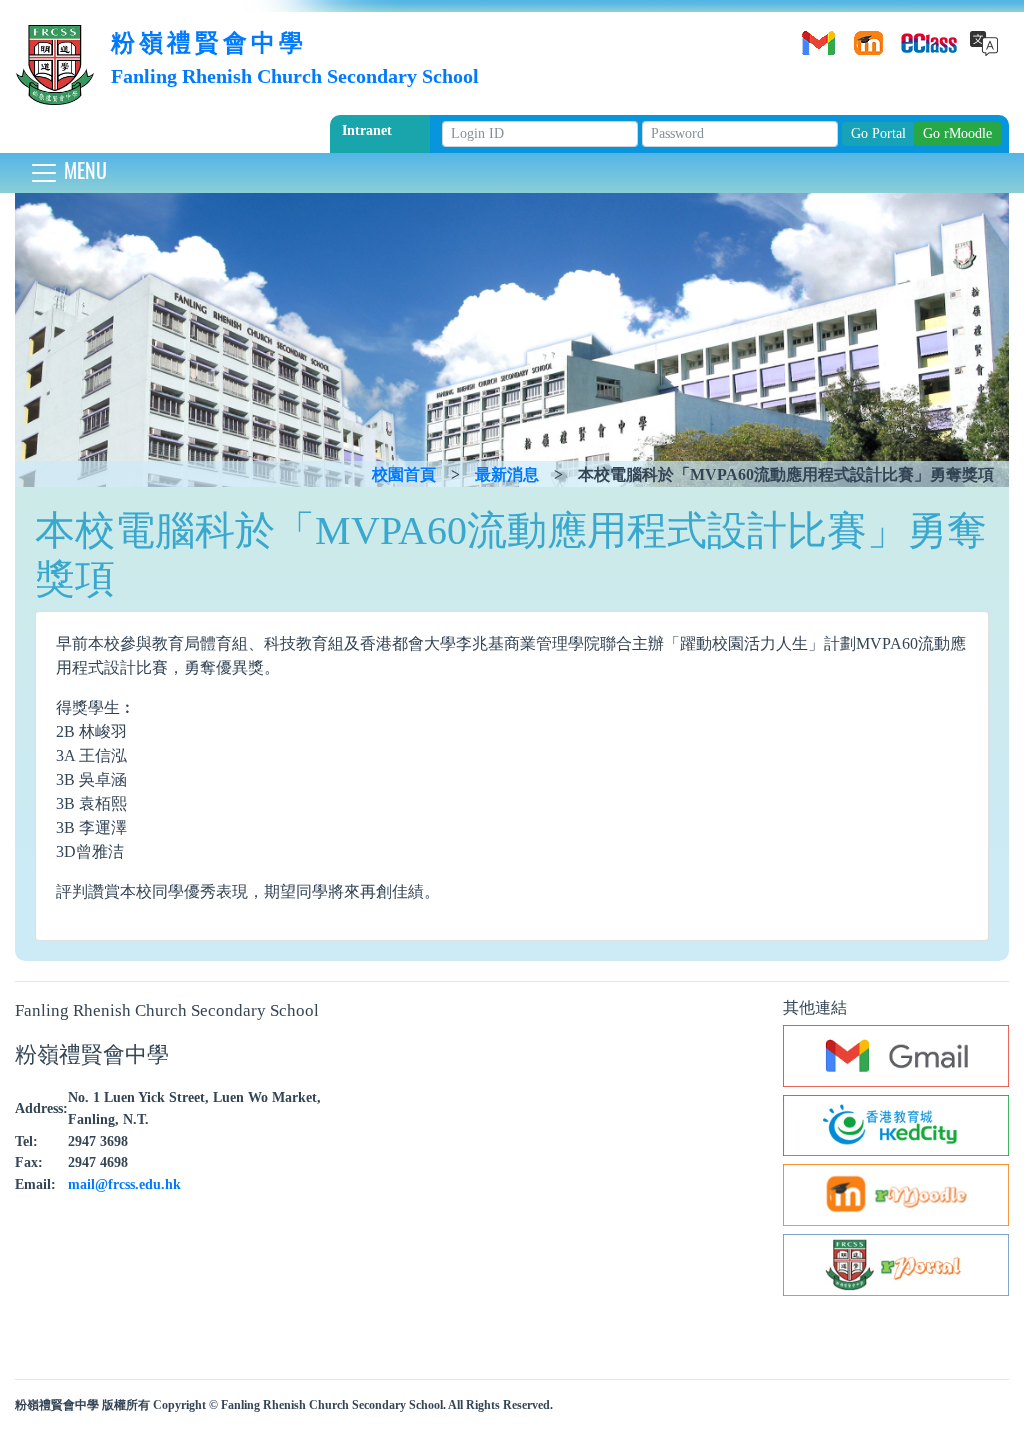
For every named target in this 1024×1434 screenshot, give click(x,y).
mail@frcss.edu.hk (124, 1184)
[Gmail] (815, 36)
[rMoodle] (865, 36)
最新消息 (507, 474)
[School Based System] (915, 36)
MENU (83, 170)
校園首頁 (404, 474)
